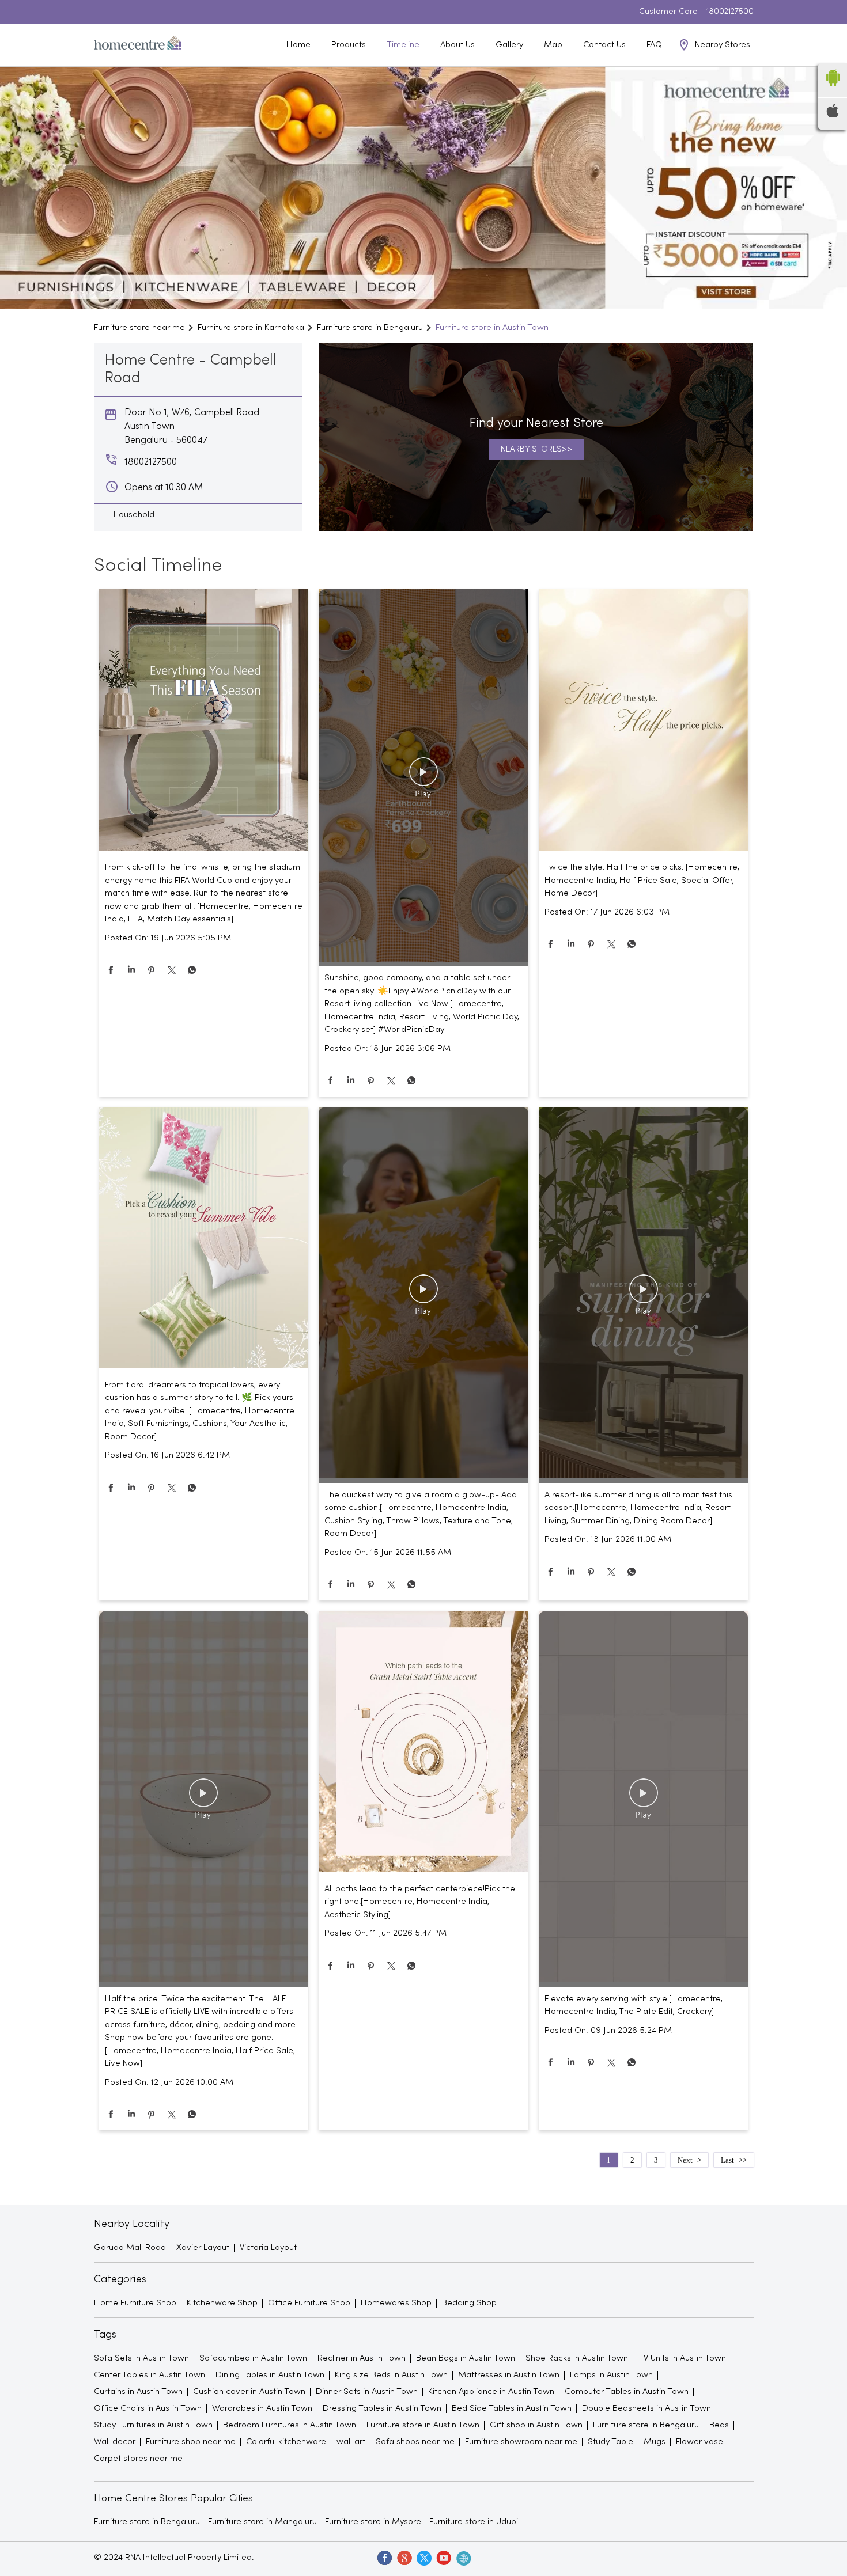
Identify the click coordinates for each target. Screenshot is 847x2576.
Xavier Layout (203, 2248)
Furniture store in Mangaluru (262, 2522)
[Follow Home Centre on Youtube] (443, 2558)
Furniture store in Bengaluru (147, 2522)
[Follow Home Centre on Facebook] (384, 2558)
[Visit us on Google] (404, 2558)
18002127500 (730, 12)
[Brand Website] (463, 2558)
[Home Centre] (138, 45)
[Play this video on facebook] (423, 777)
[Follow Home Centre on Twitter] (423, 2558)
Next (685, 2160)
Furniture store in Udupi (474, 2522)
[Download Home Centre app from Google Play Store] (833, 90)
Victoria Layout (268, 2248)
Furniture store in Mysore (373, 2522)
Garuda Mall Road (130, 2248)
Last (727, 2160)
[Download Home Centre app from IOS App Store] (833, 115)
